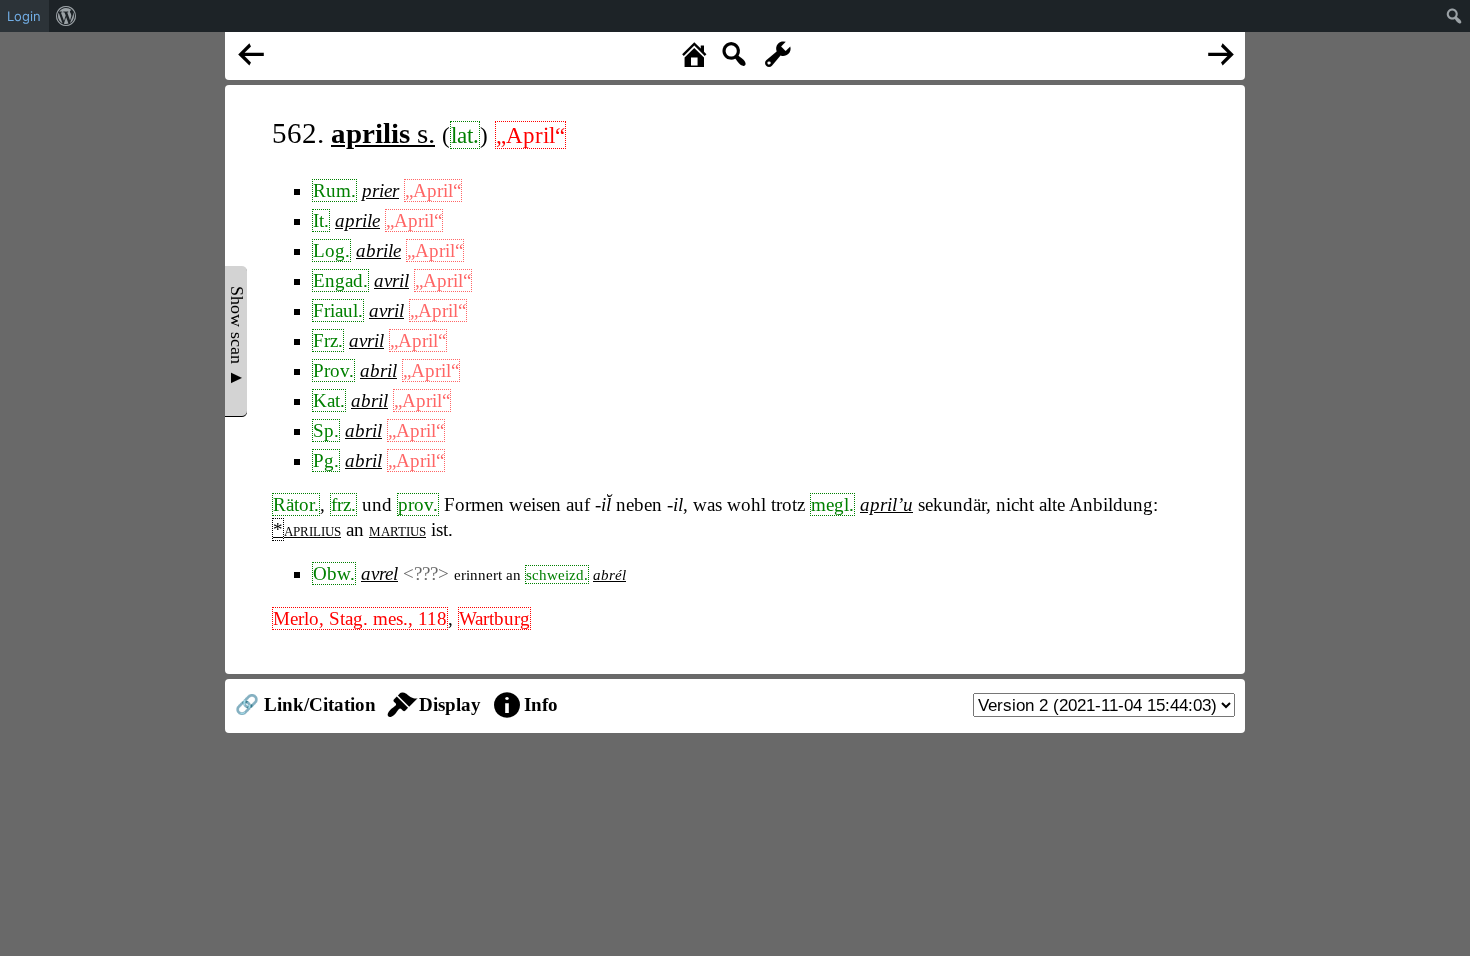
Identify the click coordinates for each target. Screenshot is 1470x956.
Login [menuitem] (24, 16)
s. (383, 133)
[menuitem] (66, 16)
